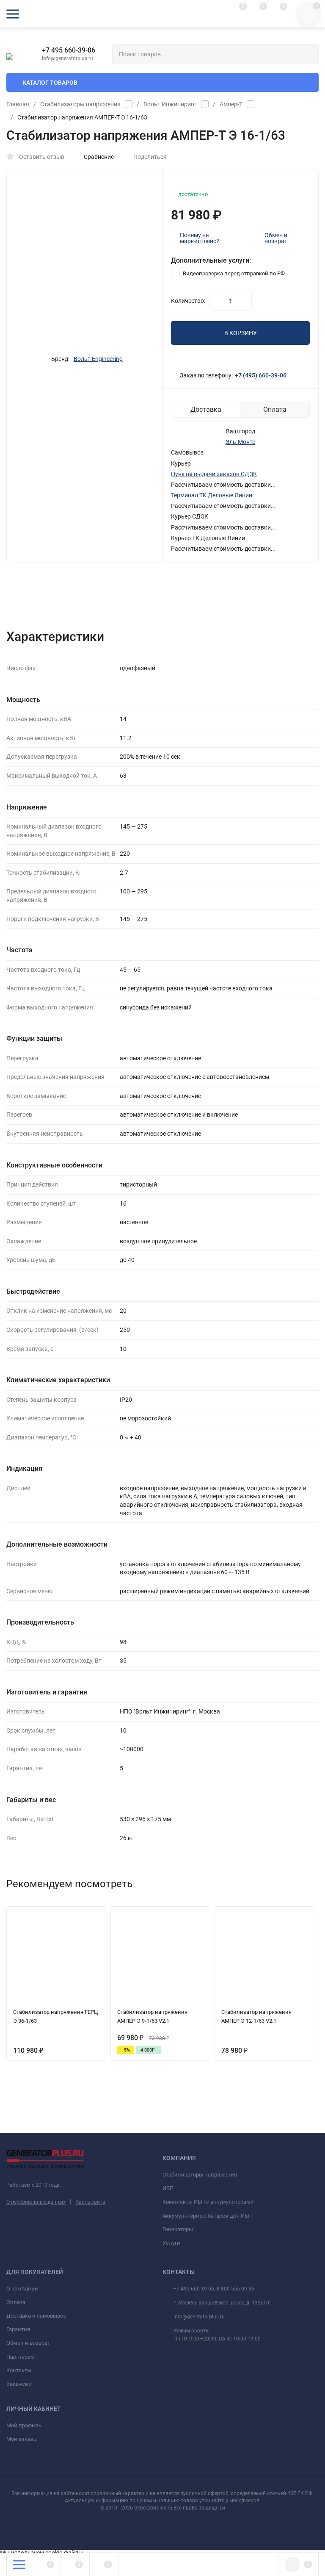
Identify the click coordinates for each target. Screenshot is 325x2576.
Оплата (16, 2302)
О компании (22, 2289)
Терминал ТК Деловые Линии (212, 495)
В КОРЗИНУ (241, 333)
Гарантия (18, 2329)
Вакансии (19, 2384)
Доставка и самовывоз (36, 2316)
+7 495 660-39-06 (69, 50)
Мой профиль (24, 2425)
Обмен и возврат (276, 238)
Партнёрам (21, 2357)
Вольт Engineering (98, 359)
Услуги (171, 2243)
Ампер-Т (231, 104)
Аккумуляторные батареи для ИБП (207, 2216)
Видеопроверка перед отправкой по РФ (233, 273)
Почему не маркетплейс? (200, 238)
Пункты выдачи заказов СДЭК (214, 474)
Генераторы (178, 2229)
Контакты (19, 2370)
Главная (18, 104)
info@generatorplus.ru (199, 2317)
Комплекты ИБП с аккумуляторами (208, 2202)
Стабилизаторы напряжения (80, 104)
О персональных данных (36, 2202)
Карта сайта (90, 2202)
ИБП (168, 2188)
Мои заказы (22, 2439)
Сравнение (99, 157)
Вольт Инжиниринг (170, 104)
